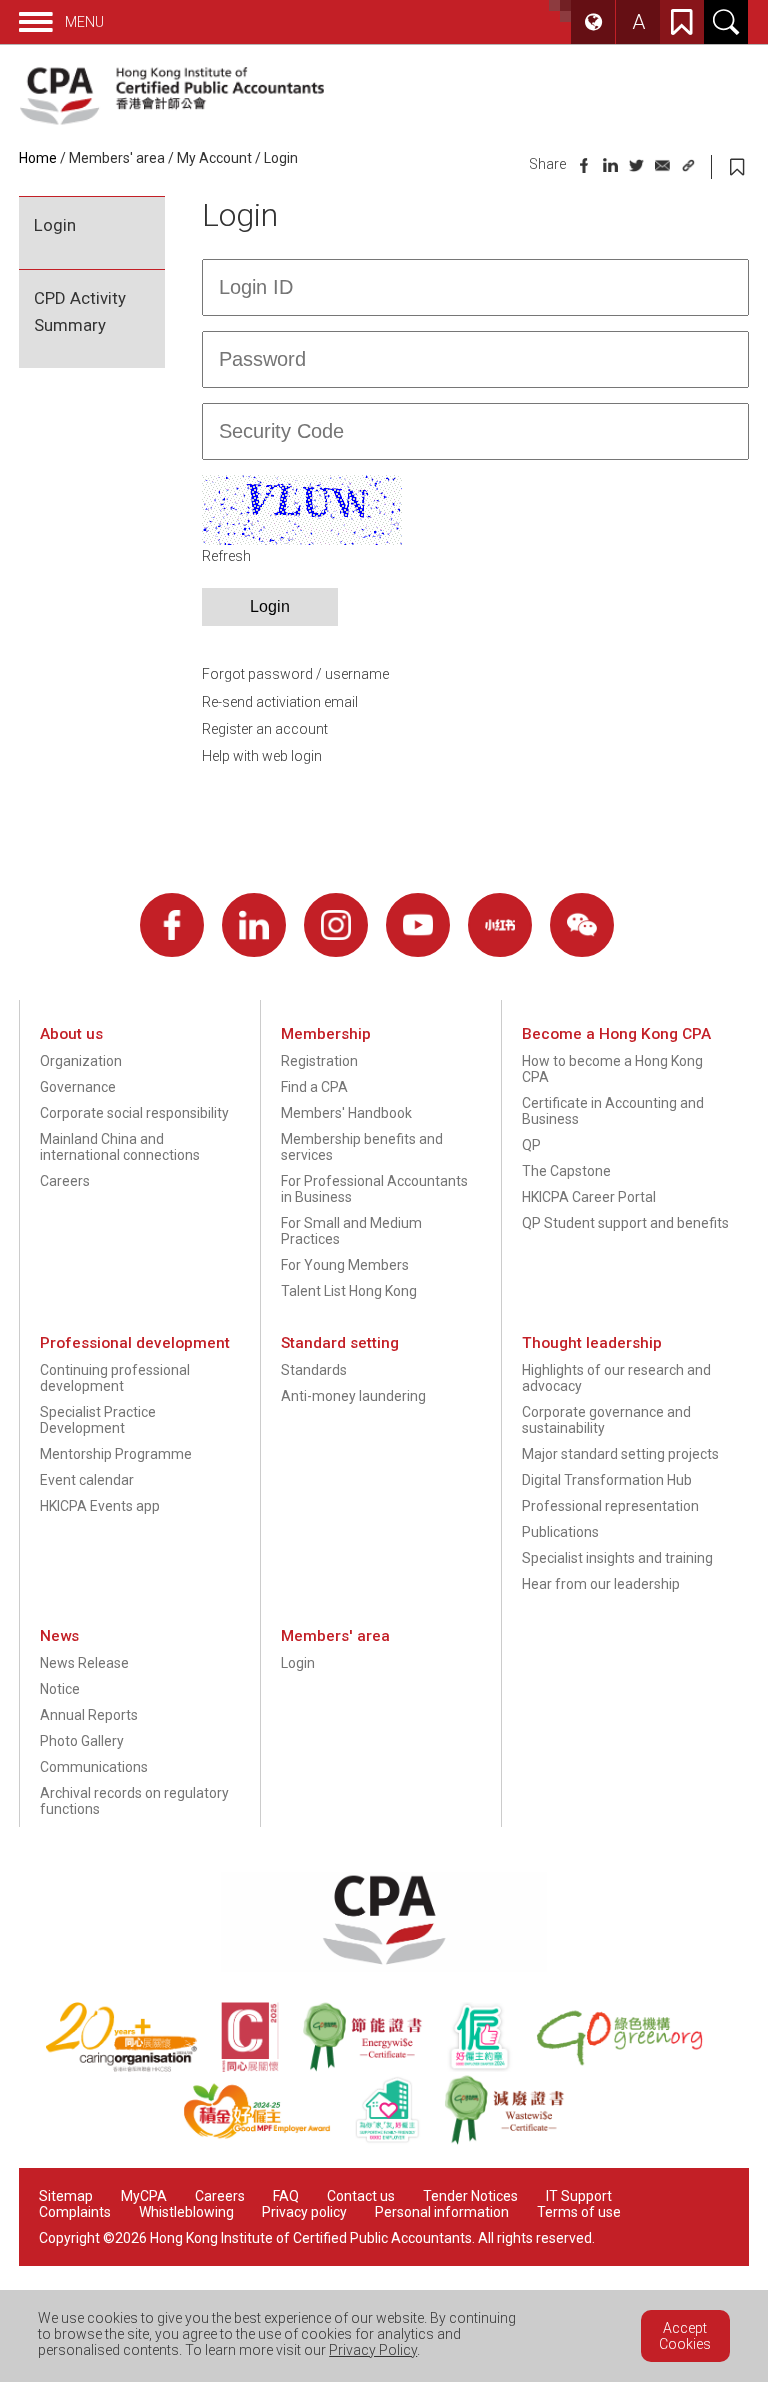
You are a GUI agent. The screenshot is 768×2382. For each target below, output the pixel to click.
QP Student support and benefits (625, 1223)
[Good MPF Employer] (268, 2140)
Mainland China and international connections (120, 1147)
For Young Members (345, 1265)
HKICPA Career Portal (589, 1197)
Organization (81, 1061)
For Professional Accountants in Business (374, 1189)
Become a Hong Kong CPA (616, 1034)
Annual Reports (89, 1715)
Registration (319, 1061)
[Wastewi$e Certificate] (514, 2140)
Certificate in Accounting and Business (613, 1111)
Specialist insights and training (617, 1558)
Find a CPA (314, 1087)
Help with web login (262, 756)
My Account (214, 158)
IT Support (579, 2196)
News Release (84, 1663)
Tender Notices (470, 2196)
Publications (560, 1532)
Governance (78, 1087)
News (59, 1636)
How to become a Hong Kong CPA (612, 1069)
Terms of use (579, 2212)
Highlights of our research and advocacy (616, 1378)
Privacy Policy (373, 2350)
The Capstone (566, 1171)
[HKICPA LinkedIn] (254, 925)
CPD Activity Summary (80, 311)
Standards (314, 1370)
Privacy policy (304, 2212)
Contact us (361, 2196)
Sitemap (66, 2196)
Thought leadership (592, 1343)
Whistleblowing (186, 2212)
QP (531, 1145)
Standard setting (340, 1343)
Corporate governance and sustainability (606, 1420)
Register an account (265, 729)
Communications (94, 1767)
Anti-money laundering (353, 1396)
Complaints (75, 2212)
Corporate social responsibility (134, 1113)
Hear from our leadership (601, 1584)
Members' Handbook (346, 1113)
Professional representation (610, 1506)
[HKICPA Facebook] (172, 925)
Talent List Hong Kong (349, 1291)
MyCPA (144, 2196)
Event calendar (87, 1480)
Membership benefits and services (362, 1147)
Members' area (117, 158)
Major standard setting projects (620, 1454)
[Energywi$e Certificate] (374, 2067)
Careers (65, 1181)
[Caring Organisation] (133, 2067)
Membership (326, 1034)
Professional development (135, 1343)
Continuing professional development (115, 1378)
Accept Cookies (685, 2336)
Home (38, 158)
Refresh (226, 556)
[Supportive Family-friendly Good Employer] (399, 2140)
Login (55, 225)
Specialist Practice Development (98, 1420)
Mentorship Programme (116, 1454)
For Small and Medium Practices (351, 1231)
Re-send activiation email (280, 702)
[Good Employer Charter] (491, 2067)
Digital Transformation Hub (607, 1480)
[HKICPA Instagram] (336, 925)
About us (71, 1034)
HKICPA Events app (100, 1506)
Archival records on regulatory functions (134, 1801)
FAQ (286, 2196)
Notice (60, 1689)
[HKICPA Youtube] (418, 925)
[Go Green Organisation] (629, 2067)
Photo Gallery (82, 1741)
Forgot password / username (295, 674)
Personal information (442, 2212)
